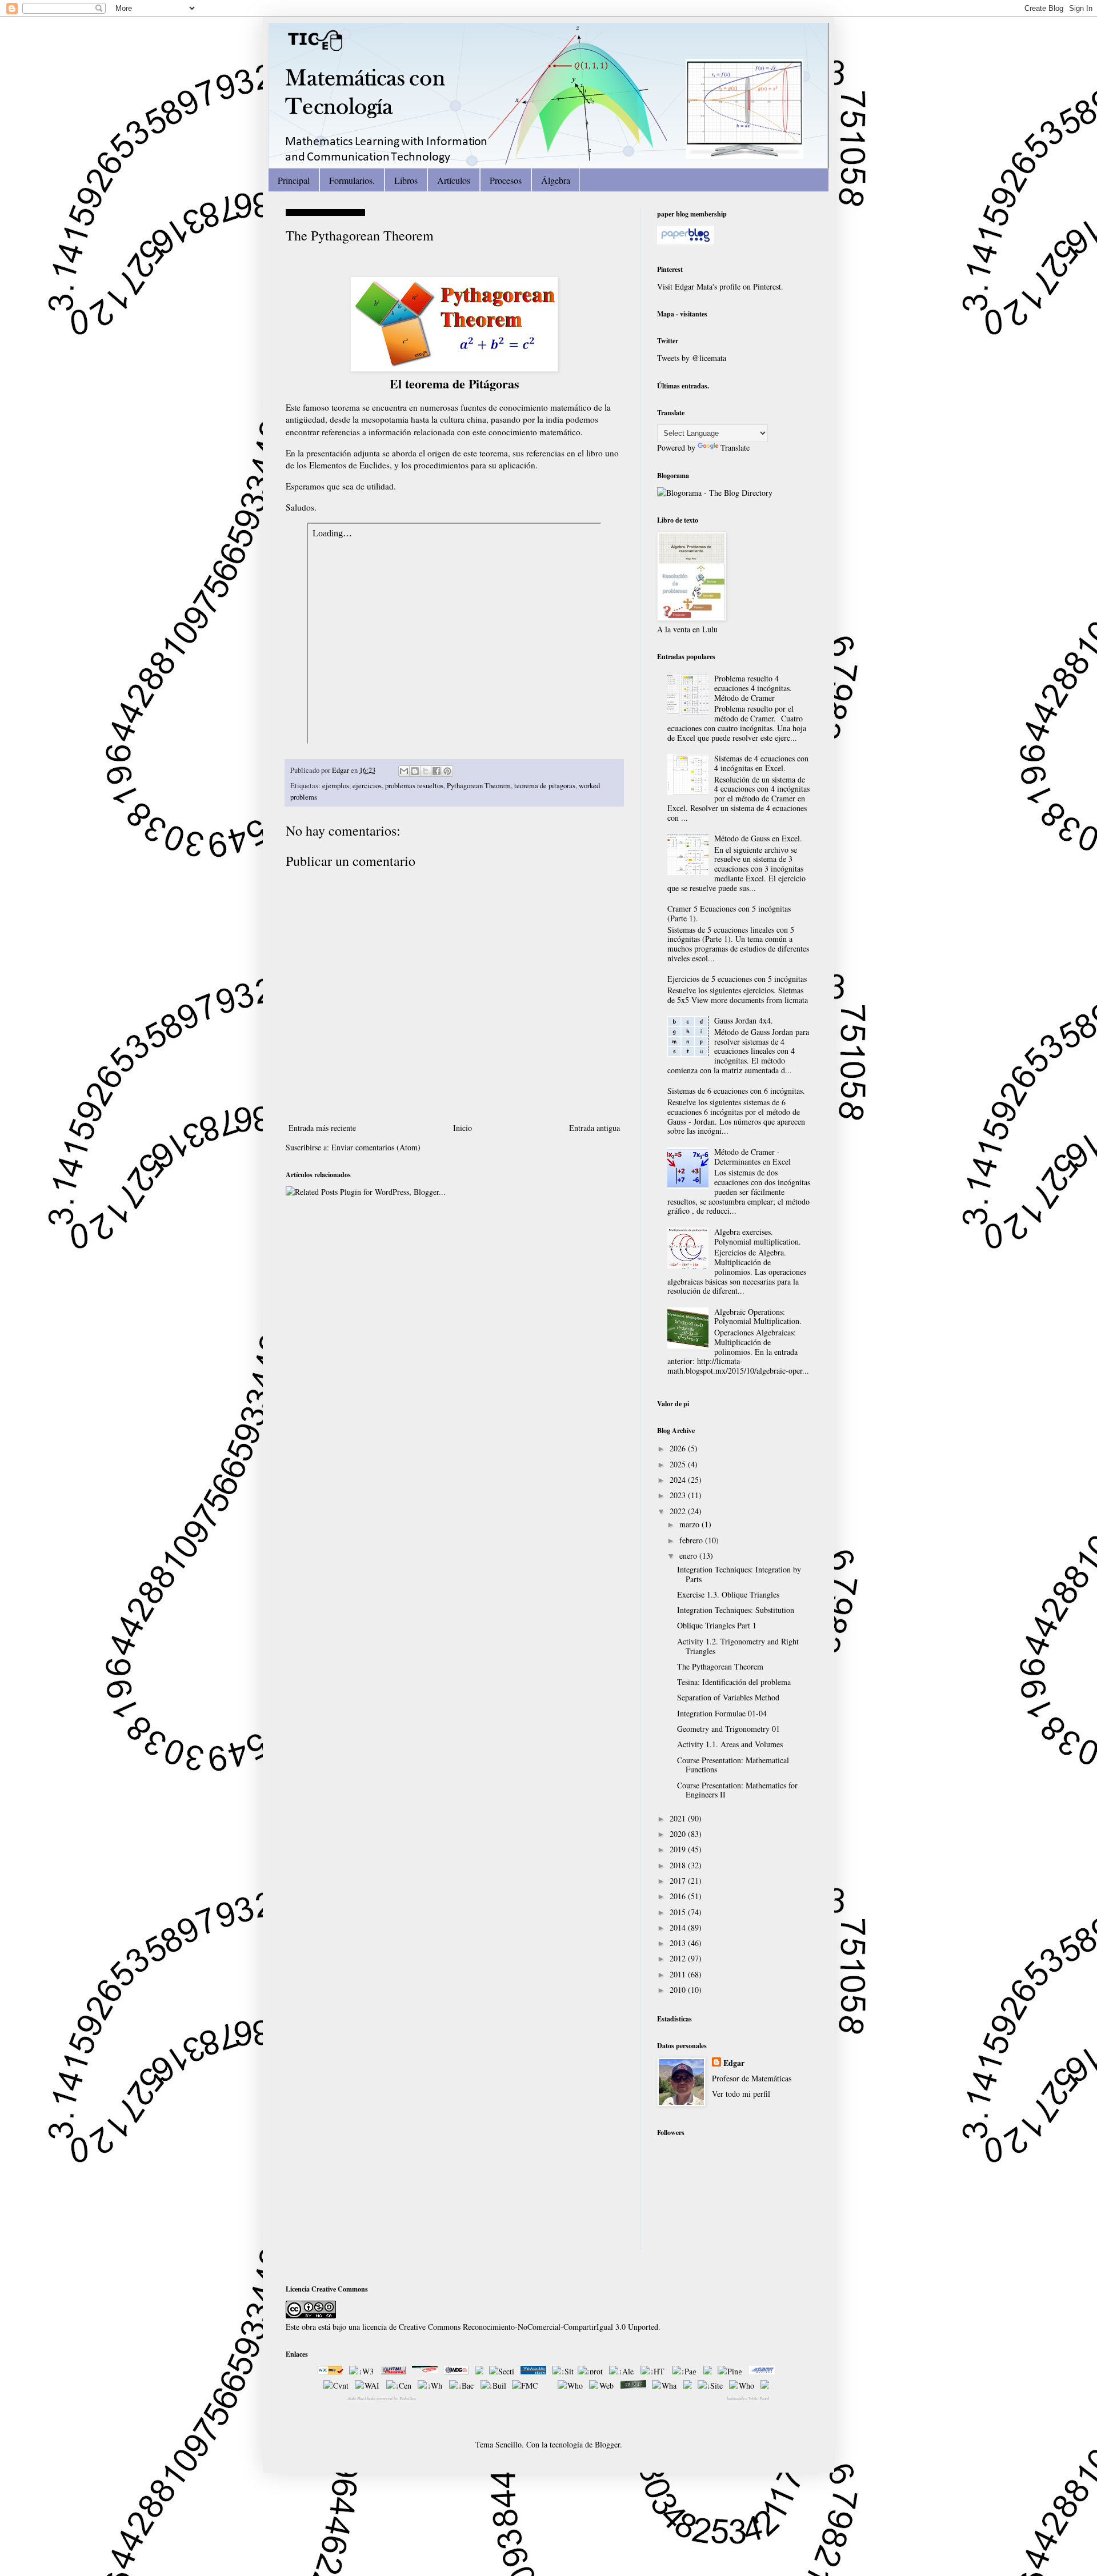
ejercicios (367, 786)
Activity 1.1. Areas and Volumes (730, 1744)
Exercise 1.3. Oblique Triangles (728, 1594)
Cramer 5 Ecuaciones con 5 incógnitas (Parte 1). (729, 913)
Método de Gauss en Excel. (758, 838)
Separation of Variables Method (728, 1697)
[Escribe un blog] (415, 771)
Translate (735, 448)
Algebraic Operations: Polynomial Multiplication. (758, 1317)
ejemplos (336, 786)
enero (689, 1556)
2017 (679, 1881)
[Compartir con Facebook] (437, 771)
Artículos (454, 180)
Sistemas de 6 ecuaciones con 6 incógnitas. (736, 1091)
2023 (679, 1495)
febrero (692, 1540)
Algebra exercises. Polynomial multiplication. (758, 1237)
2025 (679, 1464)
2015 (679, 1912)
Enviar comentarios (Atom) (376, 1147)
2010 (679, 1990)
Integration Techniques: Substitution (736, 1610)
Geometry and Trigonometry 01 (728, 1729)
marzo (690, 1524)
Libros (406, 180)
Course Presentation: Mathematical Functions (733, 1765)
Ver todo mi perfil (741, 2094)
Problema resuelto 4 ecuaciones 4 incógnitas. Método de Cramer (753, 688)
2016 (679, 1896)
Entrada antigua (594, 1128)
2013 (679, 1943)
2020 (679, 1834)
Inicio (463, 1128)
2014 (679, 1927)
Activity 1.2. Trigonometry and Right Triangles (738, 1646)
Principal (294, 180)
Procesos (506, 180)
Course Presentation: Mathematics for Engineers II (737, 1790)
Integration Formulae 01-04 (722, 1713)
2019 (679, 1849)
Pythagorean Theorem (479, 786)
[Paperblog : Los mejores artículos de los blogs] (685, 241)
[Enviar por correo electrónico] (404, 771)
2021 (679, 1818)
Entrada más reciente (322, 1128)
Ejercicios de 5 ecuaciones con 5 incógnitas (737, 979)
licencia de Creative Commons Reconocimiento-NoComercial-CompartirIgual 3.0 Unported (510, 2327)
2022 (679, 1511)
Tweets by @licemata (692, 358)
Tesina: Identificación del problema (734, 1682)
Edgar (341, 770)
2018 (679, 1865)
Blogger (607, 2444)
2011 (679, 1974)
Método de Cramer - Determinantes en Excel (752, 1157)
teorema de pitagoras (545, 786)
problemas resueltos (414, 786)
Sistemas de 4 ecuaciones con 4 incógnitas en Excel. (761, 763)
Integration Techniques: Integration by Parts (739, 1574)
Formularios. (352, 180)
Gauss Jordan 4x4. (744, 1020)
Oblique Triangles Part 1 (717, 1625)
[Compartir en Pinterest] (447, 771)
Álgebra (556, 180)
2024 (679, 1480)
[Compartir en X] (426, 771)
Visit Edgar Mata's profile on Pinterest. (720, 286)
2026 (679, 1448)
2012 (679, 1958)
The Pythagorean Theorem (720, 1666)
